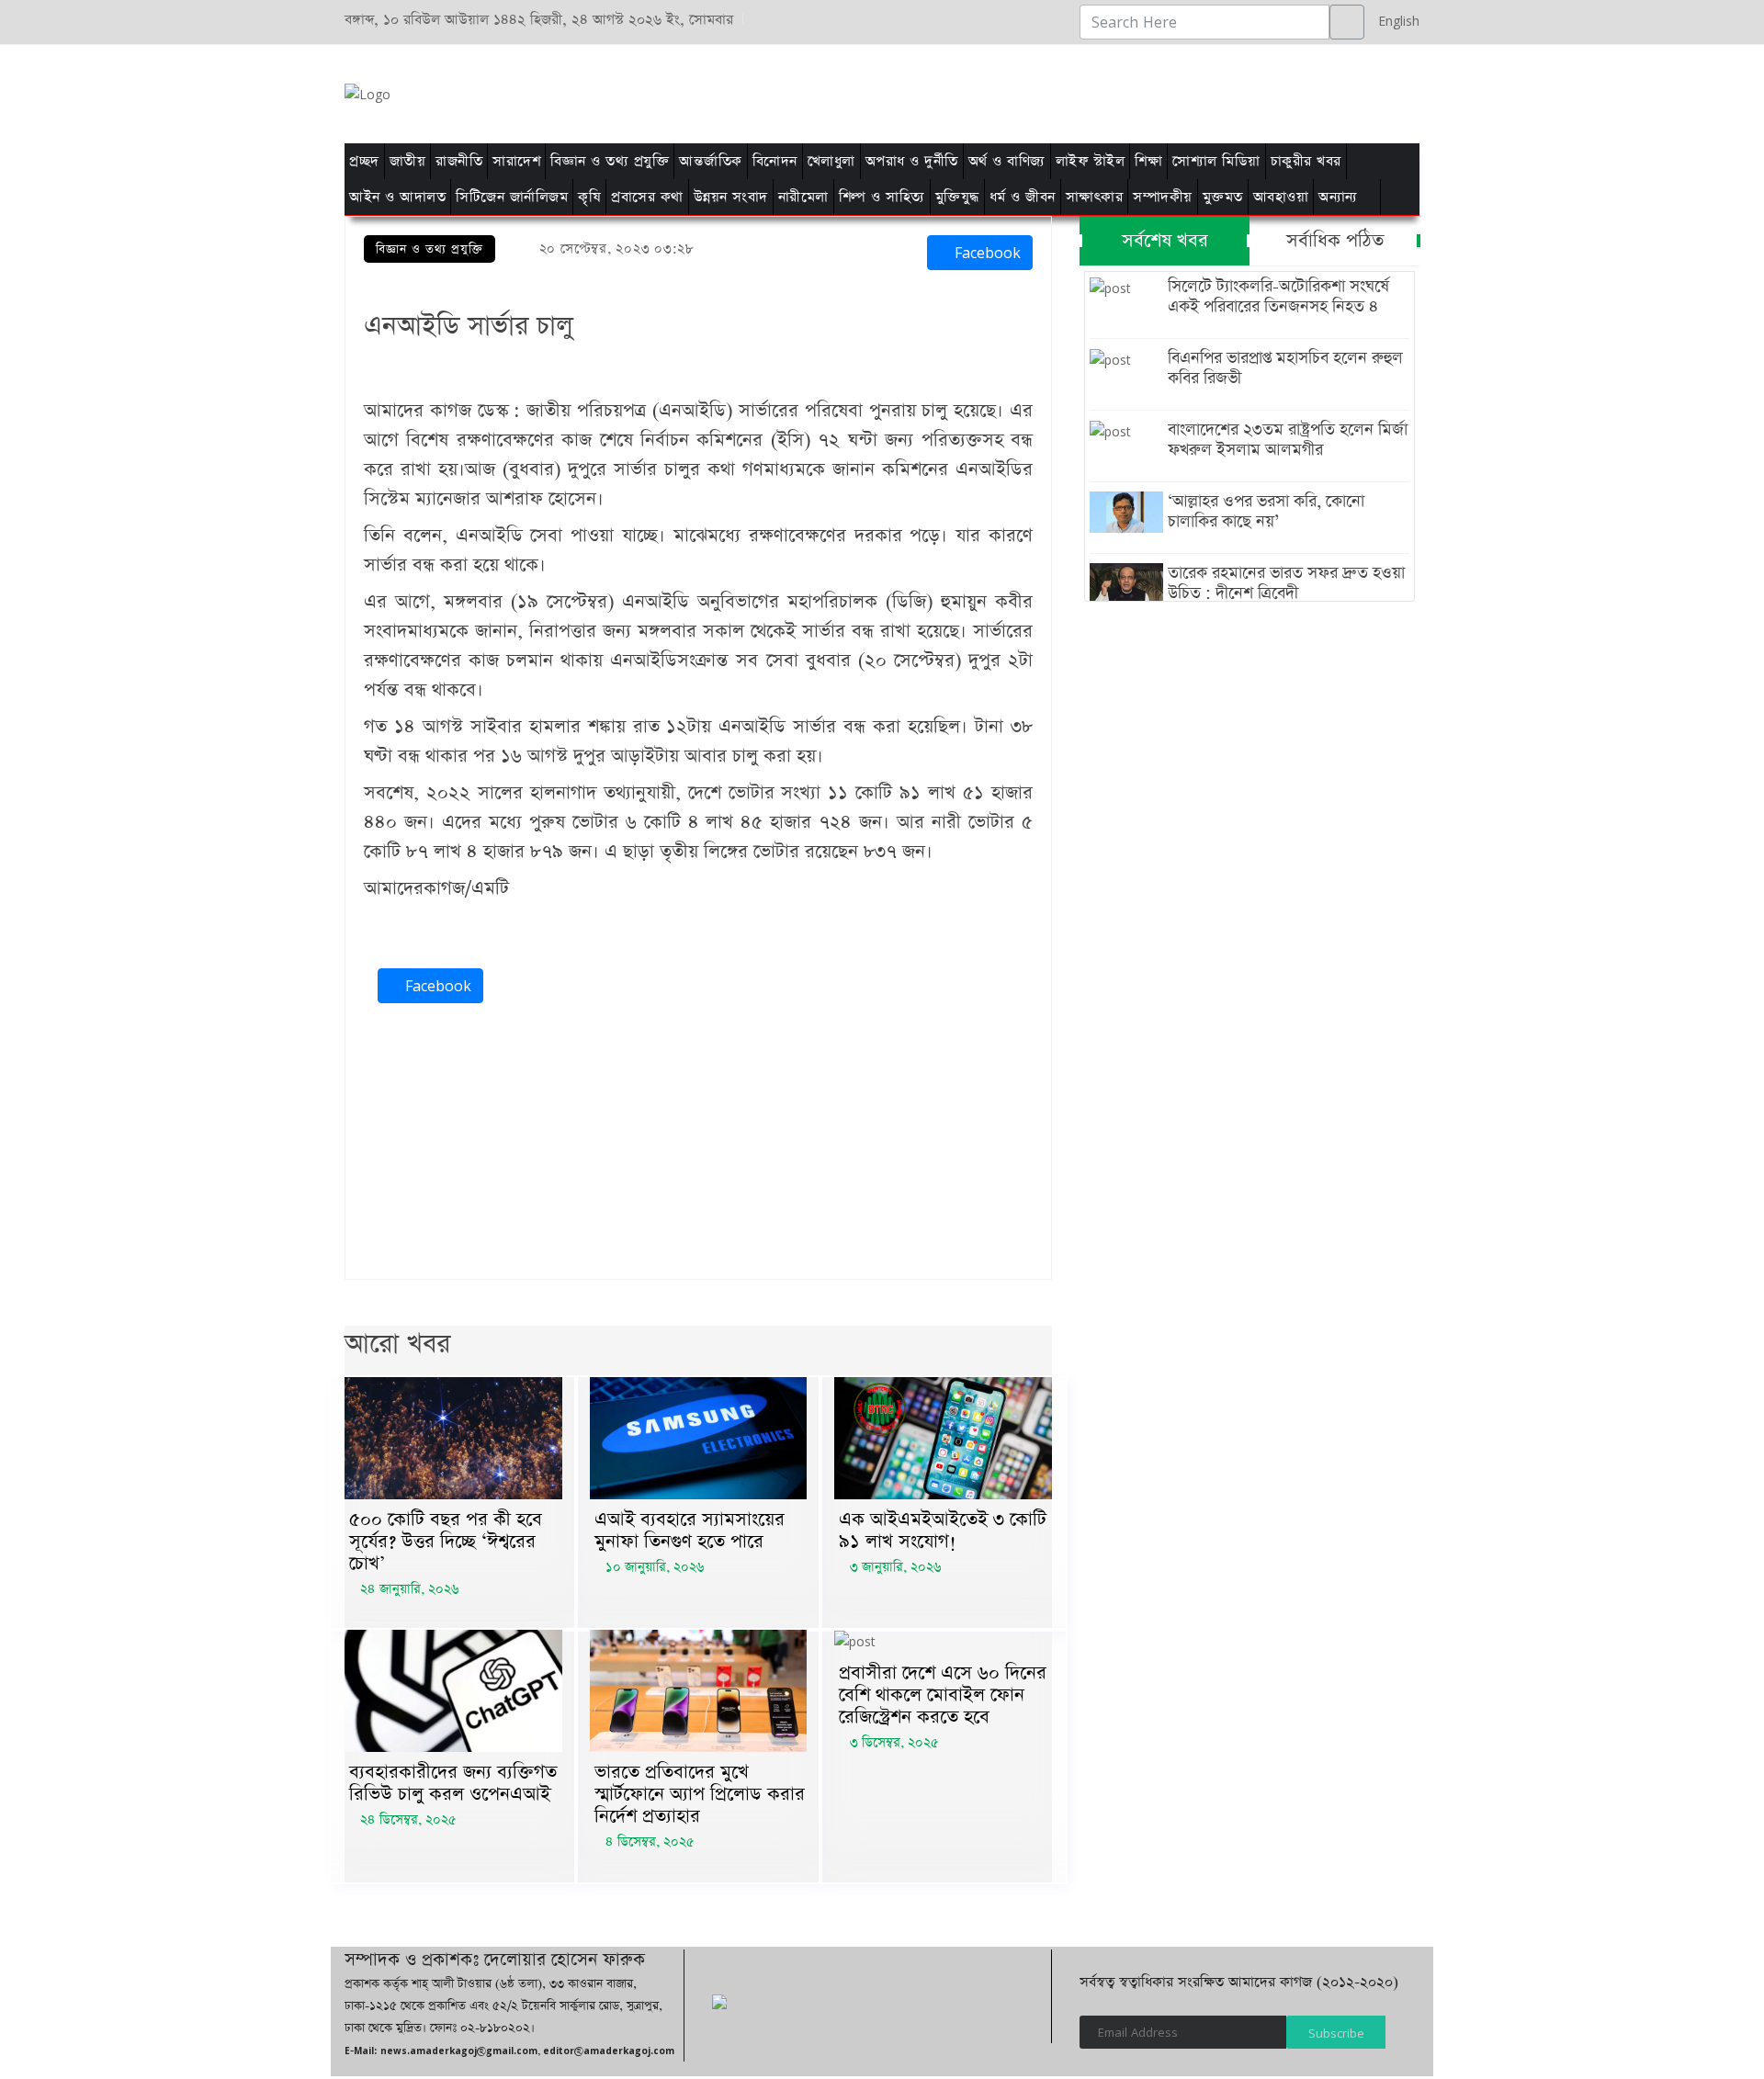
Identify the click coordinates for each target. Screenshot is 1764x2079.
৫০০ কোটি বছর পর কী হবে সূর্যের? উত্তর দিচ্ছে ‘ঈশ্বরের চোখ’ (446, 1542)
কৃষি (589, 197)
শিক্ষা (1148, 161)
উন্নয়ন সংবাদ (731, 197)
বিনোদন (775, 161)
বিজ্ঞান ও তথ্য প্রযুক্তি (610, 161)
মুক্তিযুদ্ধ (957, 197)
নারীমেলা (803, 197)
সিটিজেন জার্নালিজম (512, 197)
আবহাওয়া (1281, 197)
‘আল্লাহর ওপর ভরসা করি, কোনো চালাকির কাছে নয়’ (1266, 512)
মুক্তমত (1223, 197)
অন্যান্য (1338, 197)
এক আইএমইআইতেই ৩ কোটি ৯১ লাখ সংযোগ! (943, 1531)
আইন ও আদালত (397, 197)
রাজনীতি (459, 161)
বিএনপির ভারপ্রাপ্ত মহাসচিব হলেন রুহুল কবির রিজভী (1285, 368)
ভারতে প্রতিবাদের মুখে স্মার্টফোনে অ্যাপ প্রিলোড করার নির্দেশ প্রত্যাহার (700, 1794)
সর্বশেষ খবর (1165, 241)
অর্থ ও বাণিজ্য (1007, 161)
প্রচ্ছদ (364, 161)
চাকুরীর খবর (1306, 161)
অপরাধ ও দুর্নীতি (912, 161)
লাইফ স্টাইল (1091, 161)
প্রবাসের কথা (647, 197)
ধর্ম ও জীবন (1023, 197)
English (1394, 21)
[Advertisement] (1114, 91)
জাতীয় (408, 161)
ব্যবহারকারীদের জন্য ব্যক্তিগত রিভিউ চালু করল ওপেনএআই (453, 1783)
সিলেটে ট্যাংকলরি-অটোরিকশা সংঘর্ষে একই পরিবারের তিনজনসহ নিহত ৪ (1278, 297)
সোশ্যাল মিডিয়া (1216, 161)
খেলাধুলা (831, 161)
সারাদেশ (516, 161)
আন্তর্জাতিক (711, 161)
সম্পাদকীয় (1163, 197)
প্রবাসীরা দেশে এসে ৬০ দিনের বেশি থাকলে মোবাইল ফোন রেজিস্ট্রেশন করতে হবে (943, 1695)
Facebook (985, 253)
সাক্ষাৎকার (1095, 197)
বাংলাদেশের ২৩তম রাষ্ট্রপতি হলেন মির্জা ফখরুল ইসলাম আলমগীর (1288, 440)
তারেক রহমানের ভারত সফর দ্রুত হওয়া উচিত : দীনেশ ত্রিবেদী (1286, 583)
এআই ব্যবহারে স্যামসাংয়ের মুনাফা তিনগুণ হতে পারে (690, 1531)
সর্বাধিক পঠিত (1335, 241)
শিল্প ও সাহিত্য (882, 197)
